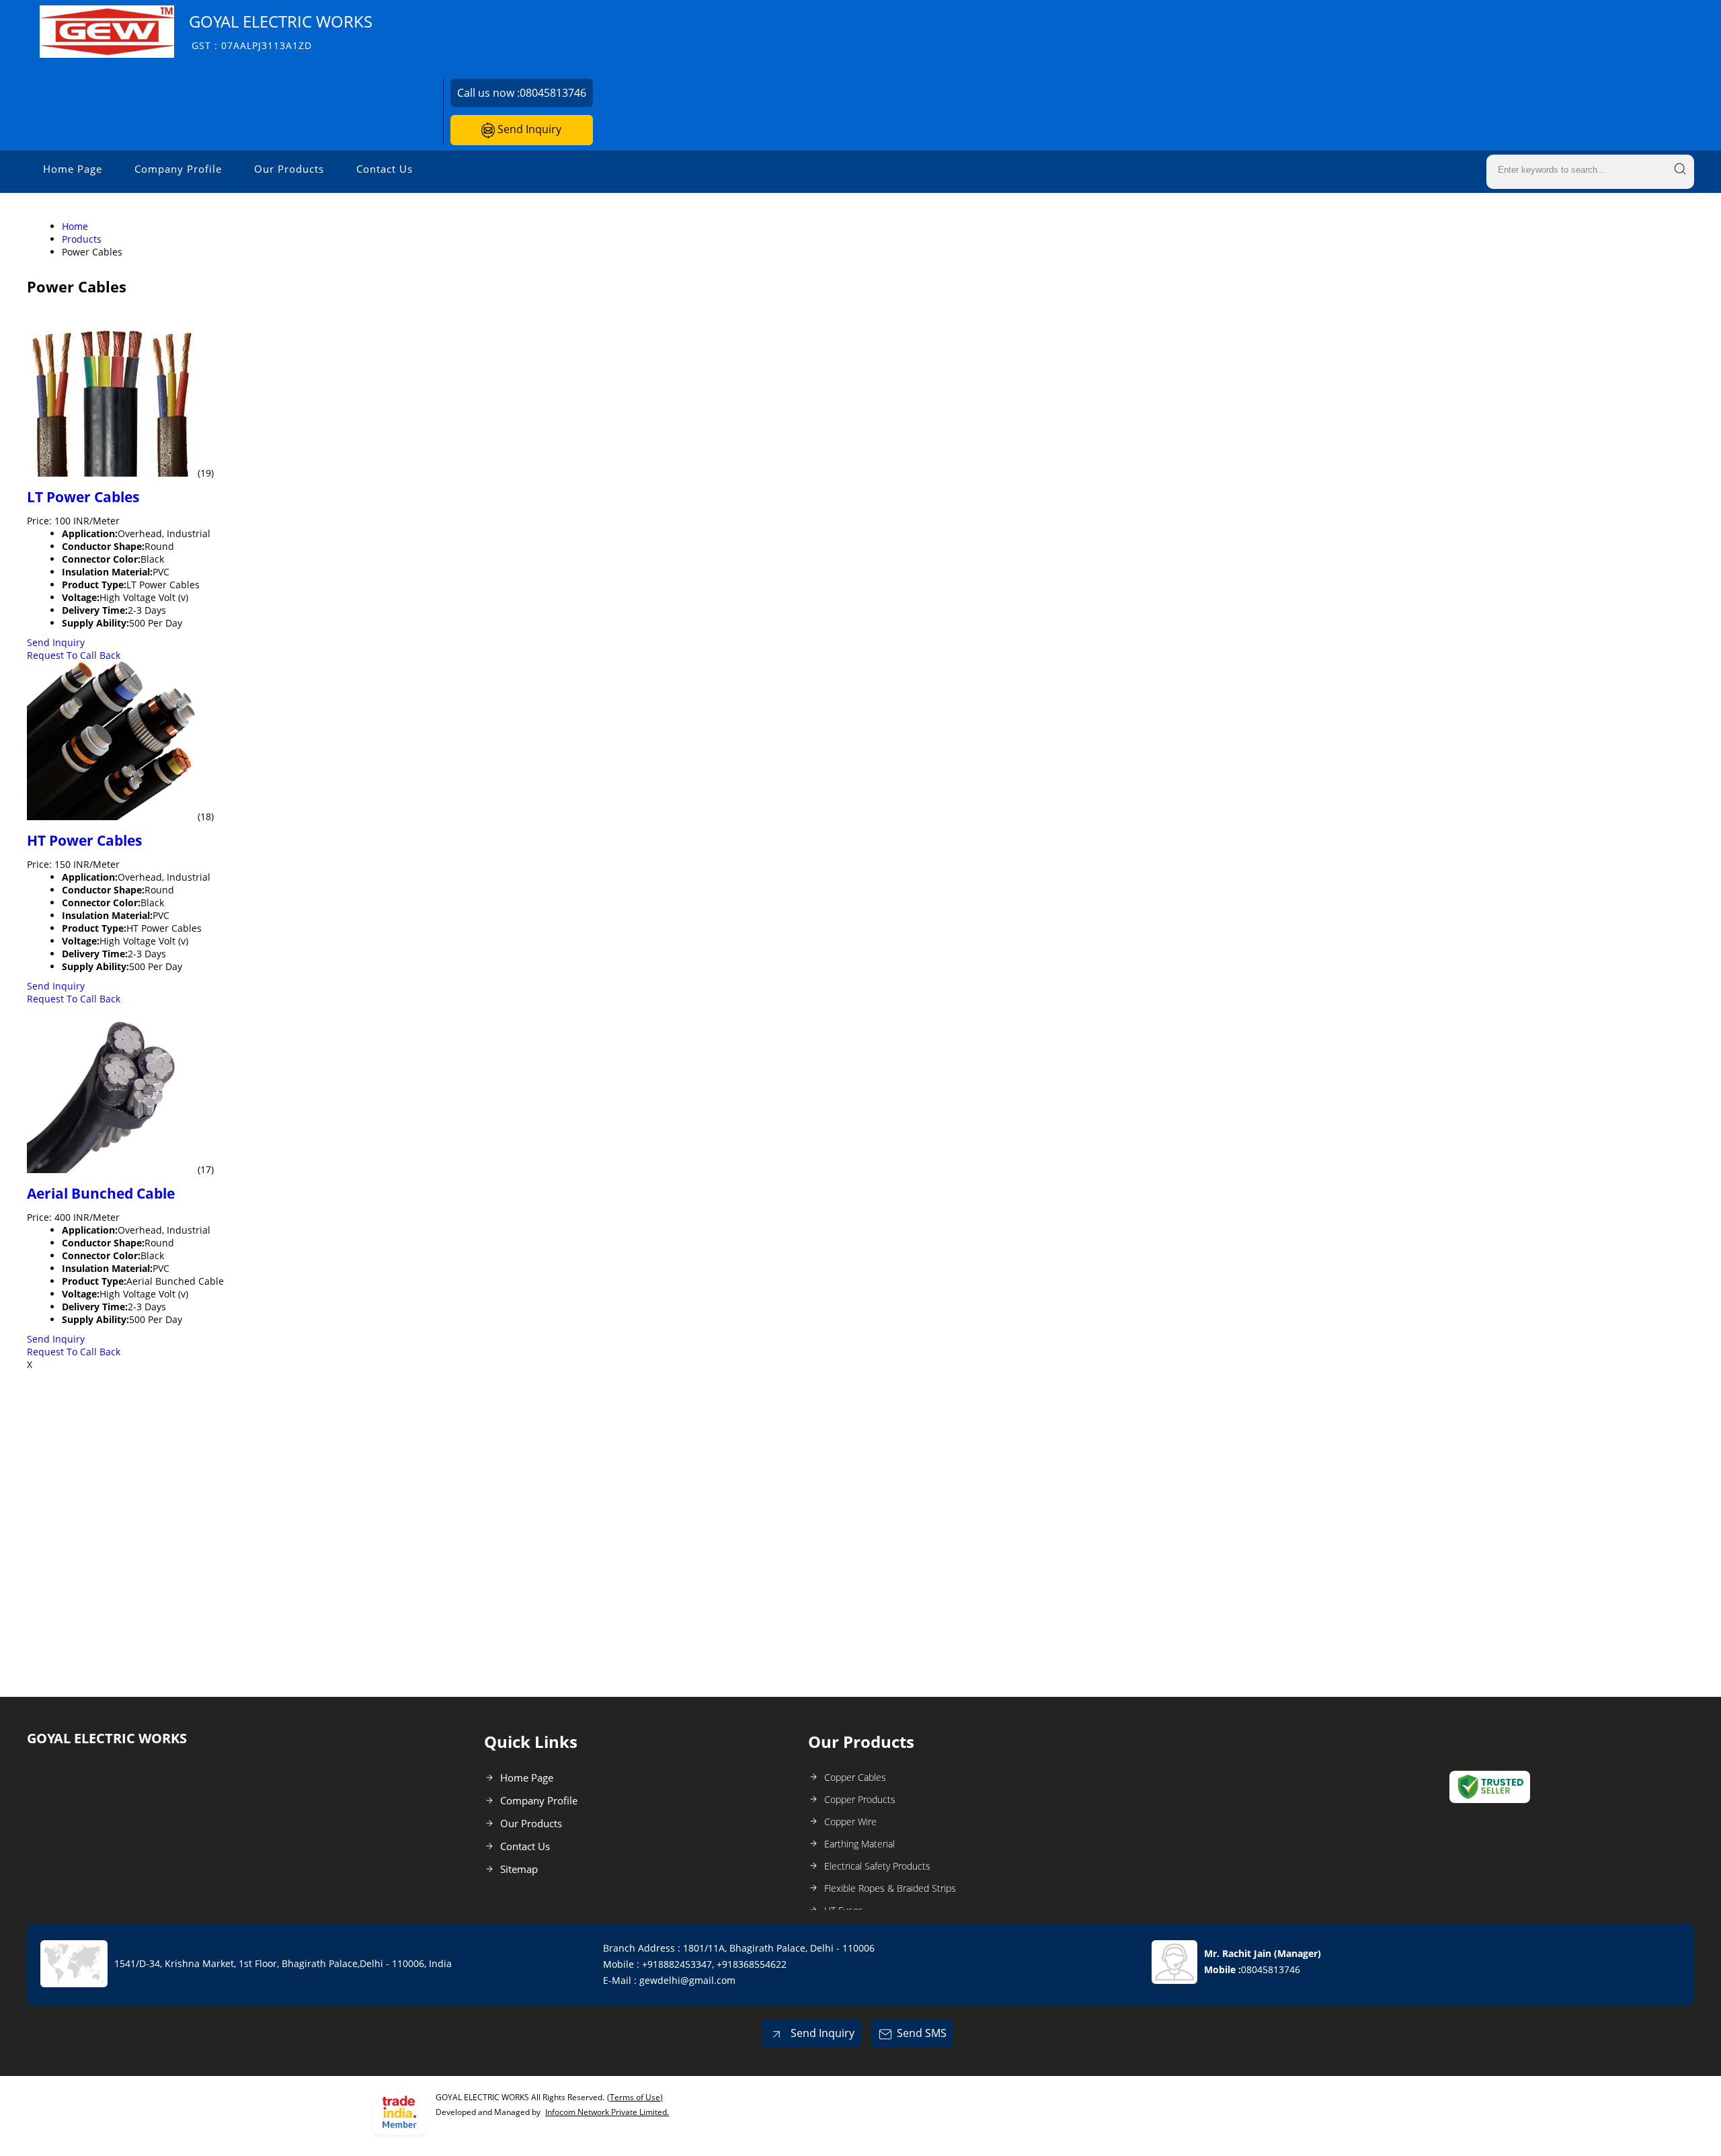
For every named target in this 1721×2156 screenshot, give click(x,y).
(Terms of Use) (635, 2097)
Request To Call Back (74, 655)
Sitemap (519, 1869)
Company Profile (178, 169)
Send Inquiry (528, 129)
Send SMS (922, 2033)
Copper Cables (855, 1777)
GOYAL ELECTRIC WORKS (281, 31)
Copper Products (860, 1799)
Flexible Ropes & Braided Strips (890, 1888)
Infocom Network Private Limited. (607, 2112)
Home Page (73, 169)
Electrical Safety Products (877, 1866)
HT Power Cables (84, 840)
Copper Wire (850, 1822)
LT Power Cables (83, 497)
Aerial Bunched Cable (101, 1193)
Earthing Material (859, 1844)
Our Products (289, 169)
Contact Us (385, 169)
